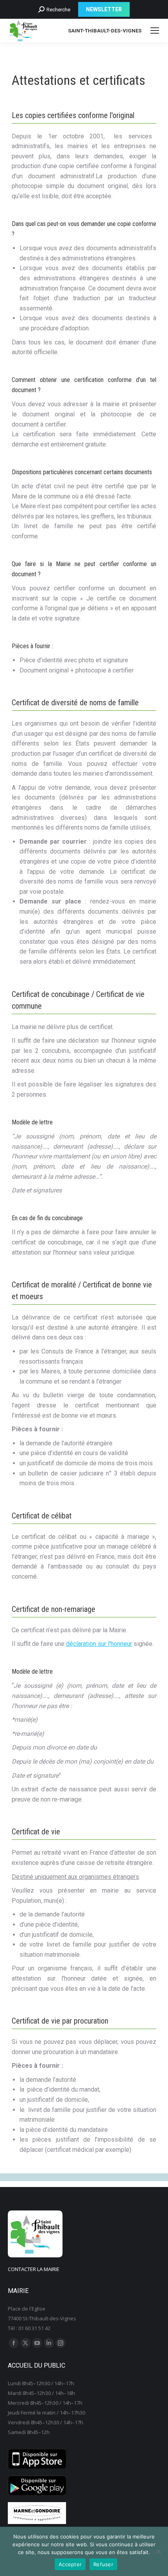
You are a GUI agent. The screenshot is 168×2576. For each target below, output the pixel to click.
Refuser (103, 2564)
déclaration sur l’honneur (99, 1644)
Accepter (70, 2564)
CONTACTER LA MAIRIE (34, 2269)
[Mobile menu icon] (155, 30)
